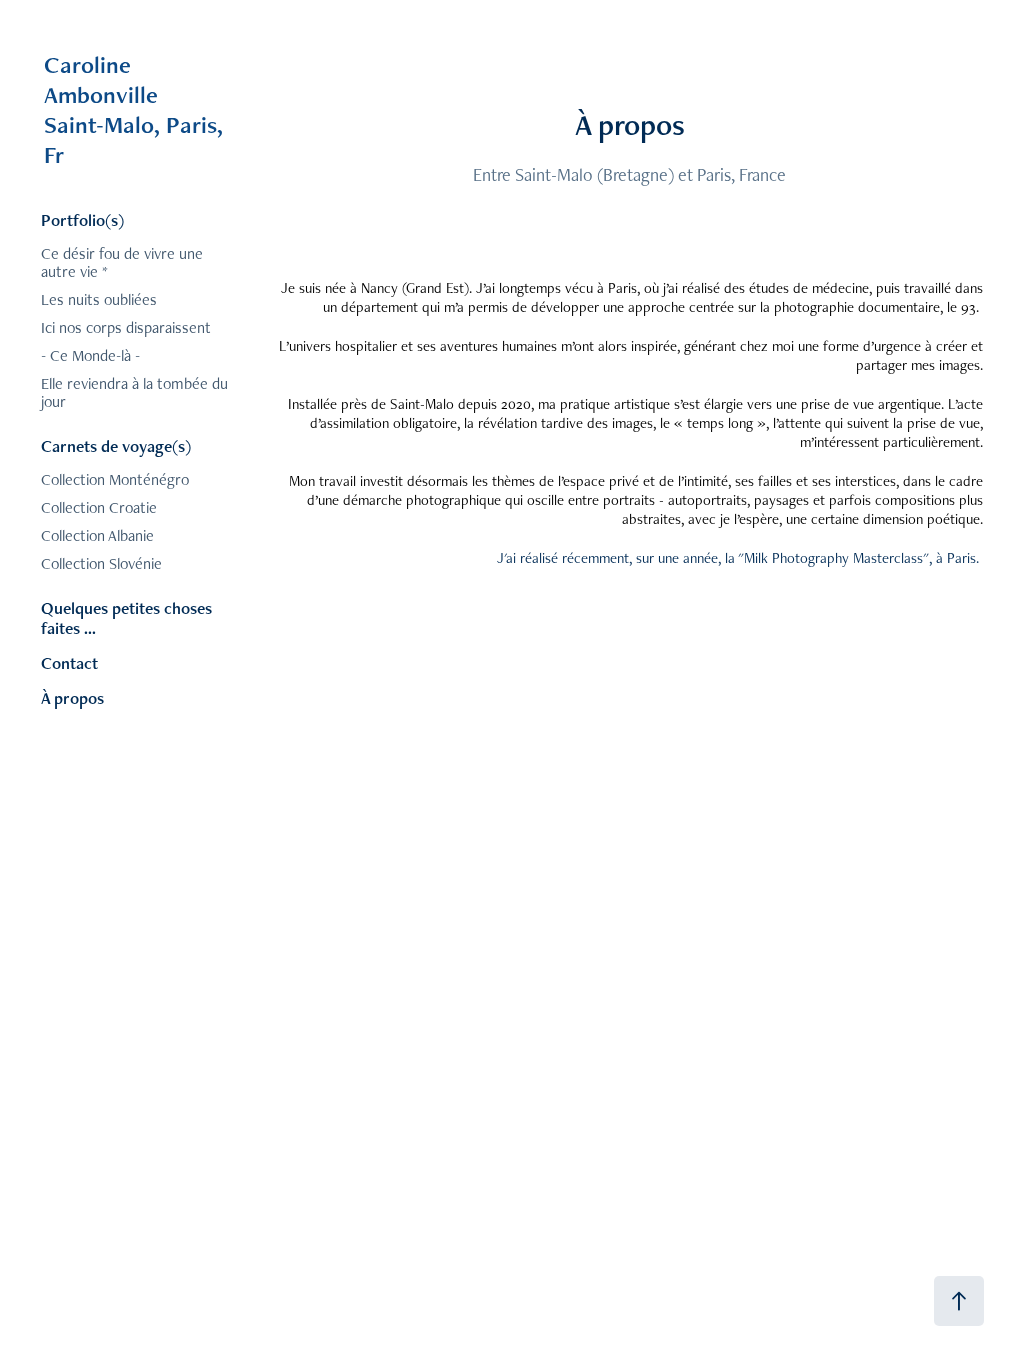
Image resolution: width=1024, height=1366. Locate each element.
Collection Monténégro (115, 479)
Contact (69, 663)
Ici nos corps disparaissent (126, 327)
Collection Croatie (99, 507)
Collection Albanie (97, 535)
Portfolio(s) (82, 220)
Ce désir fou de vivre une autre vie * (122, 262)
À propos (72, 698)
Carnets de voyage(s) (116, 446)
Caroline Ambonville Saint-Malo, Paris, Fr (221, 109)
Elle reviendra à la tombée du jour (134, 392)
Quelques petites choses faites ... (126, 618)
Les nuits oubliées (99, 299)
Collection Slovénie (101, 563)
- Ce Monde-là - (90, 355)
